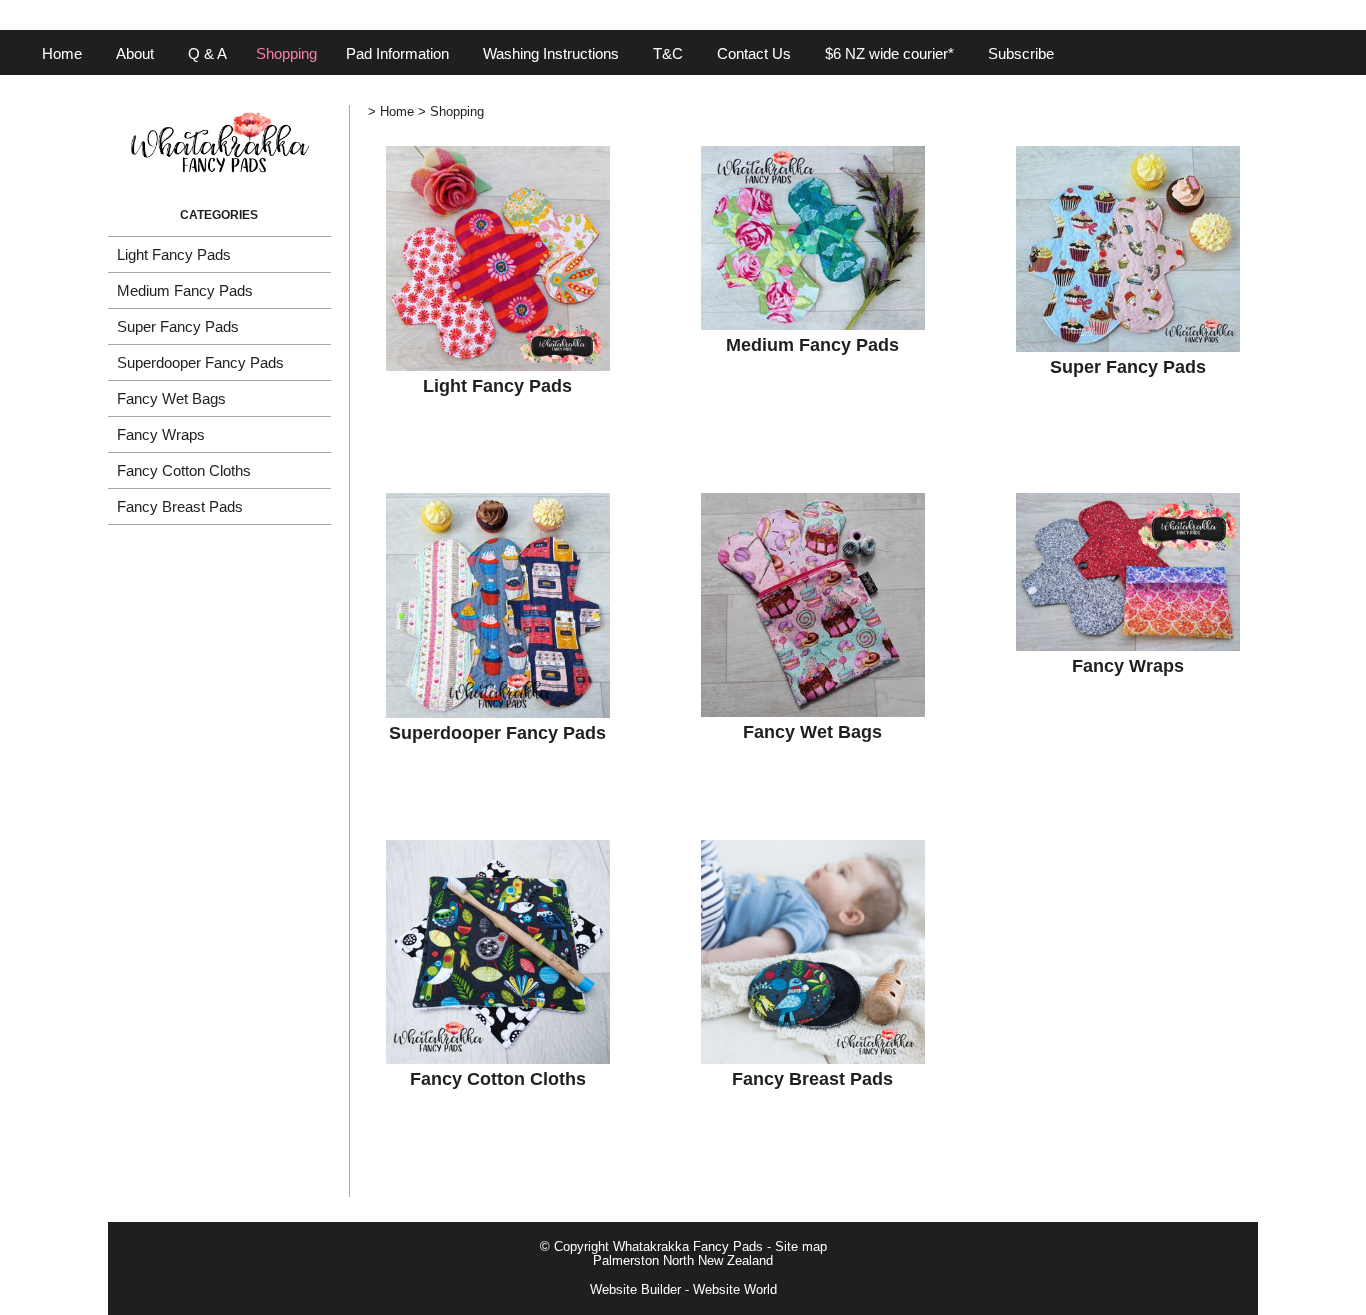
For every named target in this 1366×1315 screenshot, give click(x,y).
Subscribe (1021, 53)
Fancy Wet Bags (171, 398)
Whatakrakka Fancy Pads (688, 1247)
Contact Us (754, 53)
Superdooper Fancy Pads (200, 362)
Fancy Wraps (161, 434)
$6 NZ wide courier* (889, 53)
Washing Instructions (551, 53)
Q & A (207, 53)
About (135, 53)
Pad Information (397, 53)
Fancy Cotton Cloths (184, 470)
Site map (801, 1247)
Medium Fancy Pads (185, 290)
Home (62, 53)
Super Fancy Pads (178, 326)
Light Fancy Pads (174, 254)
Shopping (286, 53)
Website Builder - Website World (683, 1290)
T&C (668, 53)
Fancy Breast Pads (180, 506)
